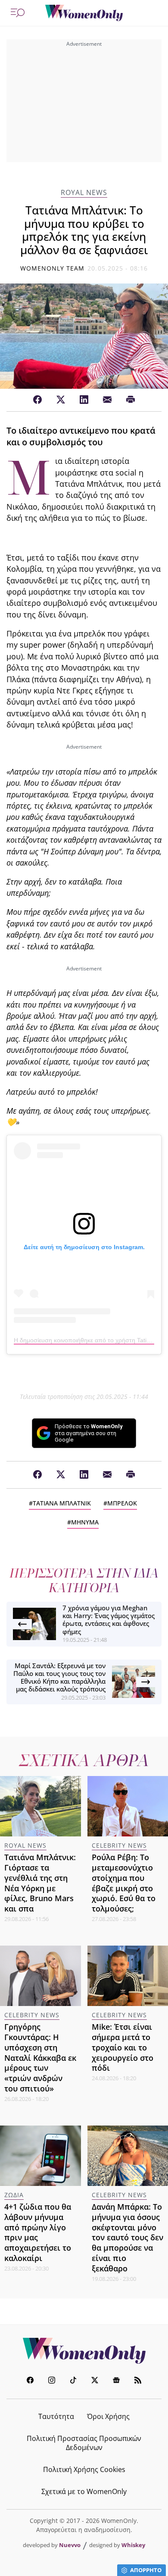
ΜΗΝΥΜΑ (85, 1522)
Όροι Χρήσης (108, 2416)
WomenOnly (84, 2351)
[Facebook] (37, 400)
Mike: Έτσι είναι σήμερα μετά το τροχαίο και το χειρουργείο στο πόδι (123, 2047)
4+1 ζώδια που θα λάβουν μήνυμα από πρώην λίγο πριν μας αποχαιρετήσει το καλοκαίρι (38, 2232)
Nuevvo (70, 2545)
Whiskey (133, 2545)
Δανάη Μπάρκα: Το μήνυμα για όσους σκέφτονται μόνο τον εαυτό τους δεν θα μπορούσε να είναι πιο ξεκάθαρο (128, 2237)
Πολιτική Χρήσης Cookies (84, 2469)
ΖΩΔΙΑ (14, 2195)
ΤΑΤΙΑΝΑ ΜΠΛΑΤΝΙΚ (62, 1503)
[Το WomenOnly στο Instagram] (52, 2381)
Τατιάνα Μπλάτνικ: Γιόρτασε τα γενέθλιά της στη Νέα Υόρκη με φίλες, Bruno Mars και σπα (40, 1883)
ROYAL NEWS (84, 193)
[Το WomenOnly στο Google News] (116, 2381)
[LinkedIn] (84, 400)
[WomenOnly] (84, 13)
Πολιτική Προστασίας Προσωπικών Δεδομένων (84, 2443)
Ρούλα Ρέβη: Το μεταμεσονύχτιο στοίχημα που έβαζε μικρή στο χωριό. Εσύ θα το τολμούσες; (124, 1883)
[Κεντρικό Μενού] (18, 13)
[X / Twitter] (61, 400)
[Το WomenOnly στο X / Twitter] (95, 2381)
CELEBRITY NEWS (119, 1845)
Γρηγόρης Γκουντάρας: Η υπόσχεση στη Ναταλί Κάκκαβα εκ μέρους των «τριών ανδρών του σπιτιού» (40, 2058)
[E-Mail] (107, 400)
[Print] (131, 400)
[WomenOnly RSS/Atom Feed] (138, 2381)
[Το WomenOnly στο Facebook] (30, 2381)
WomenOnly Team (53, 268)
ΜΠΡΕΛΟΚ (122, 1503)
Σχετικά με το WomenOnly (84, 2491)
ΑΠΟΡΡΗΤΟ (146, 2570)
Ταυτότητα (56, 2416)
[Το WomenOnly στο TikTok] (73, 2381)
